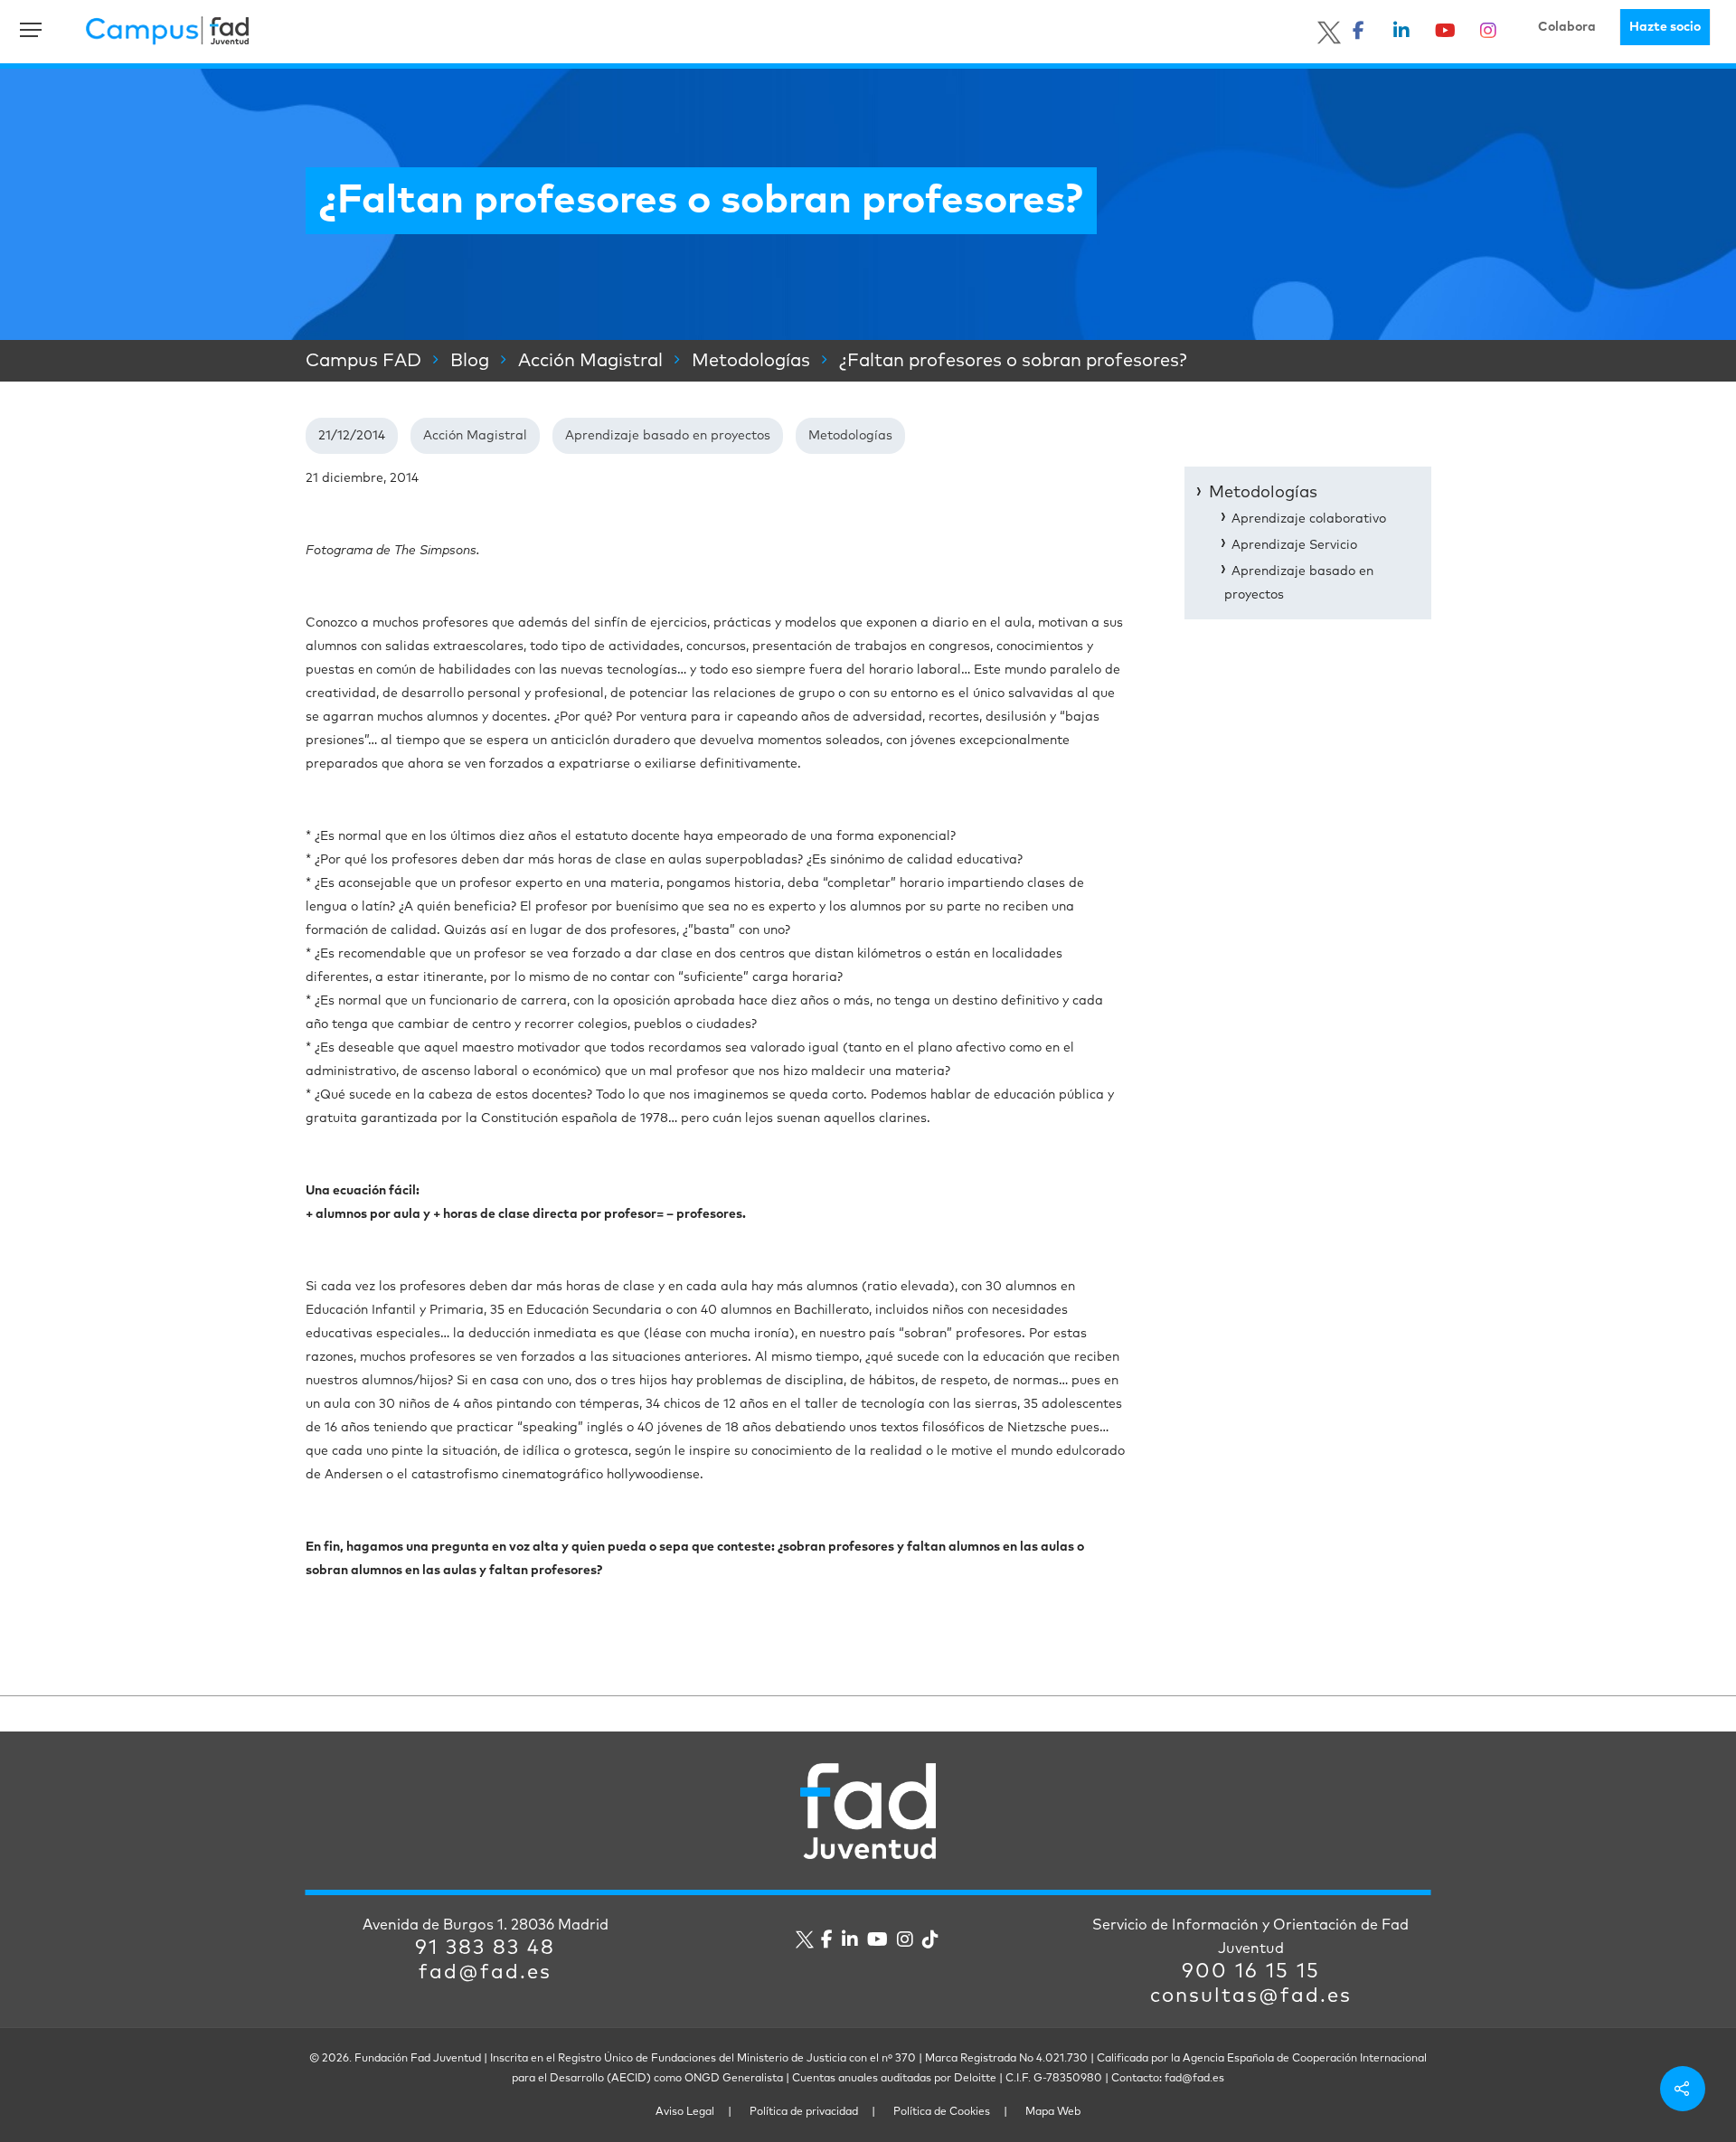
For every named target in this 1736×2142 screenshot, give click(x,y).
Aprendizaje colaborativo (1309, 519)
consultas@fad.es (1251, 1996)
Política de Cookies (942, 2112)
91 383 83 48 (485, 1949)
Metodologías (850, 436)
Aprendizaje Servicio (1294, 545)
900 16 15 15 (1251, 1972)
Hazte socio (1665, 27)
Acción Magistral (475, 436)
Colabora (1567, 27)
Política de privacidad (804, 2112)
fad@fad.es (485, 1973)
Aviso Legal (685, 2112)
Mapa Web (1053, 2112)
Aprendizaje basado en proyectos (668, 436)
